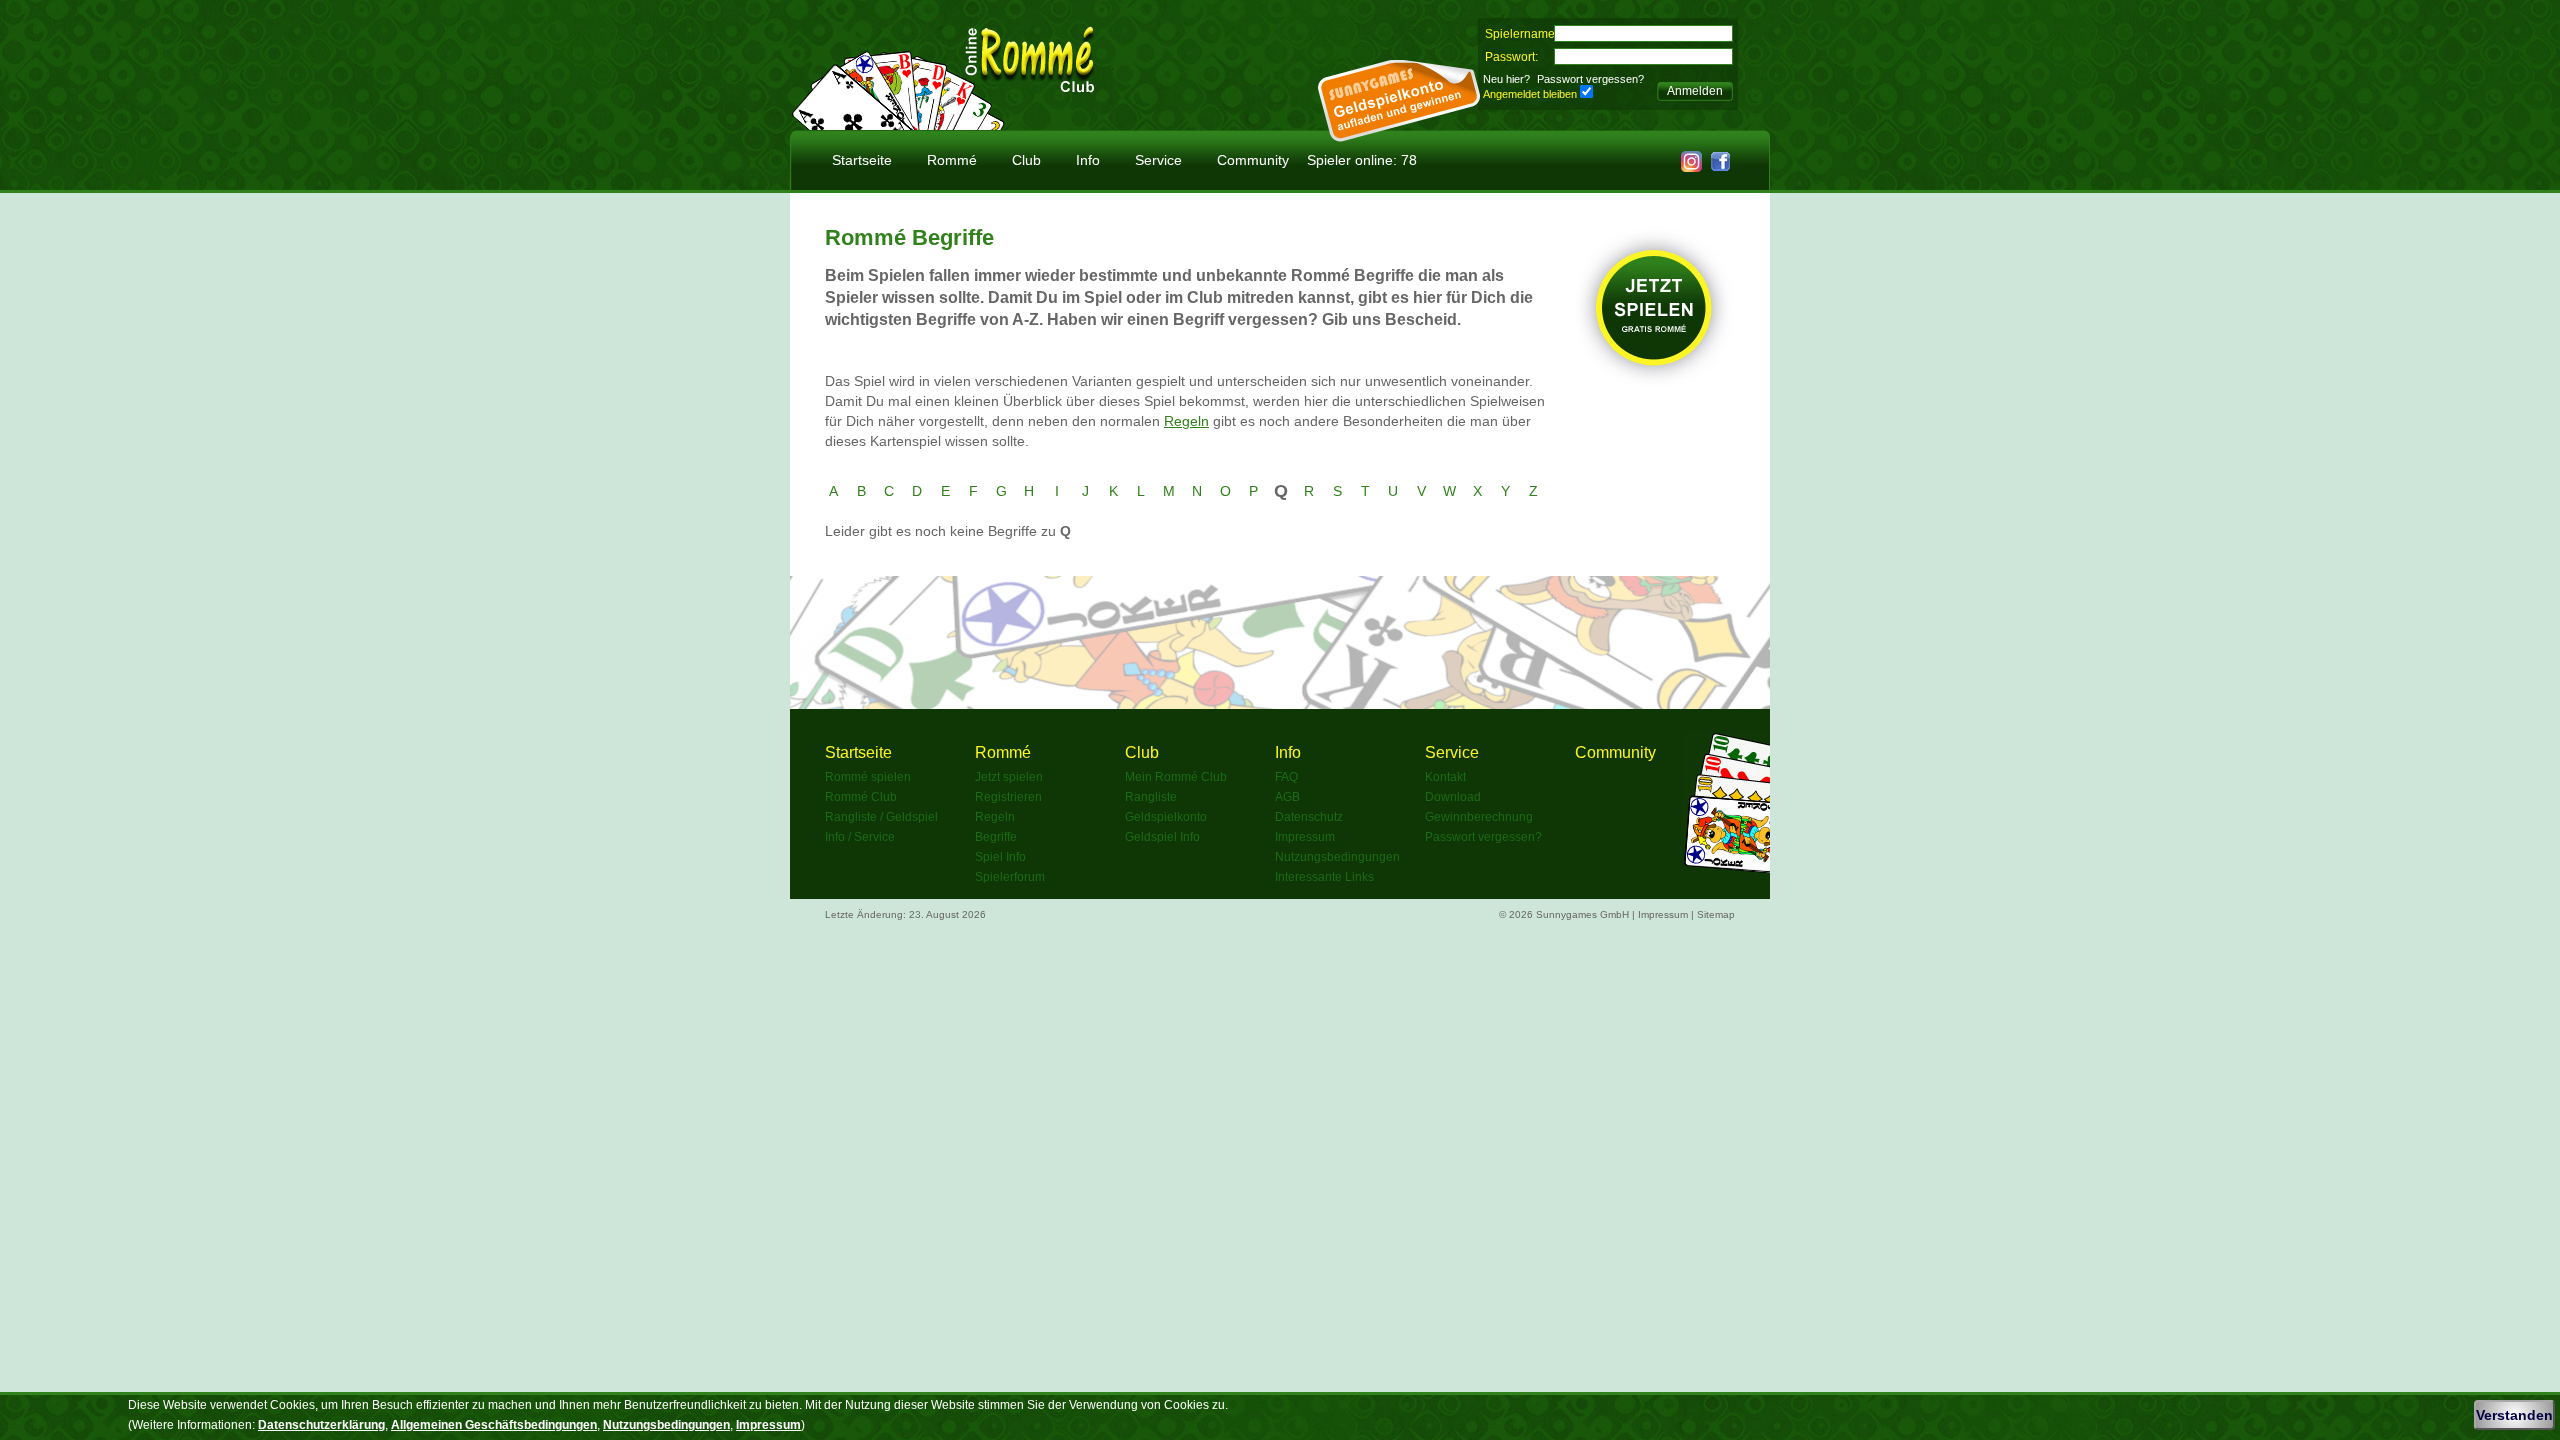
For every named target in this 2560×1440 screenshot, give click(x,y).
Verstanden (2514, 1415)
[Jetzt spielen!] (1655, 383)
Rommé (952, 160)
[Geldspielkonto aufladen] (1399, 136)
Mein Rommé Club (1176, 777)
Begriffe (996, 837)
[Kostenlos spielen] (898, 124)
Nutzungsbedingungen (1337, 857)
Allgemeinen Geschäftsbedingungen (494, 1425)
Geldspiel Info (1162, 837)
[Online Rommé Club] (1030, 84)
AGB (1287, 797)
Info (1088, 160)
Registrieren (1008, 797)
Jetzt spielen (1009, 777)
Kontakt (1445, 777)
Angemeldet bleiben (1530, 94)
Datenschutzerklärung (321, 1425)
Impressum (1305, 837)
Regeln (1186, 421)
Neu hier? (1506, 79)
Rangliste (1151, 797)
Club (1026, 160)
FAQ (1286, 777)
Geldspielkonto (1166, 817)
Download (1453, 797)
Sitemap (1716, 914)
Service (1158, 160)
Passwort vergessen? (1590, 79)
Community (1253, 160)
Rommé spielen (868, 777)
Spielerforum (1010, 877)
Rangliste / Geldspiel (881, 817)
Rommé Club (861, 797)
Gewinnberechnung (1479, 817)
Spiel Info (1000, 857)
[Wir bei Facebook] (1720, 166)
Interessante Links (1324, 877)
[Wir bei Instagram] (1691, 166)
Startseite (862, 160)
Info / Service (860, 837)
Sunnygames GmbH (1582, 914)
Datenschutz (1309, 817)
